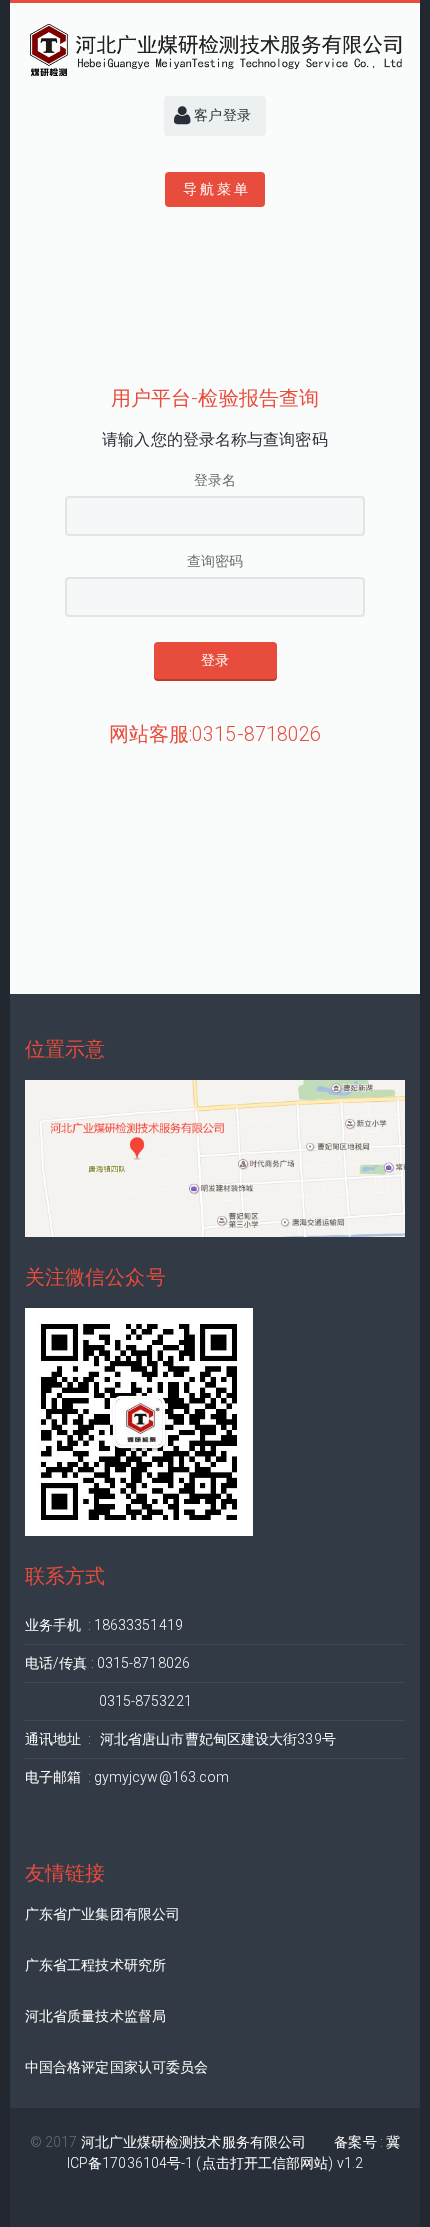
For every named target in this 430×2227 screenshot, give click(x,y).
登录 (215, 660)
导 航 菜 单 (215, 189)
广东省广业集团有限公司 (102, 1914)
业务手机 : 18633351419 (104, 1625)
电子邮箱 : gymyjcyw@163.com (127, 1777)
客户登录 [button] (221, 115)
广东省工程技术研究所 (95, 1965)
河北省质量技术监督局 (95, 2016)
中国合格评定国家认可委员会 (116, 2067)
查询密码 (215, 561)
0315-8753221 (108, 1701)
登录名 (215, 480)
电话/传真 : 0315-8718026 (107, 1663)
